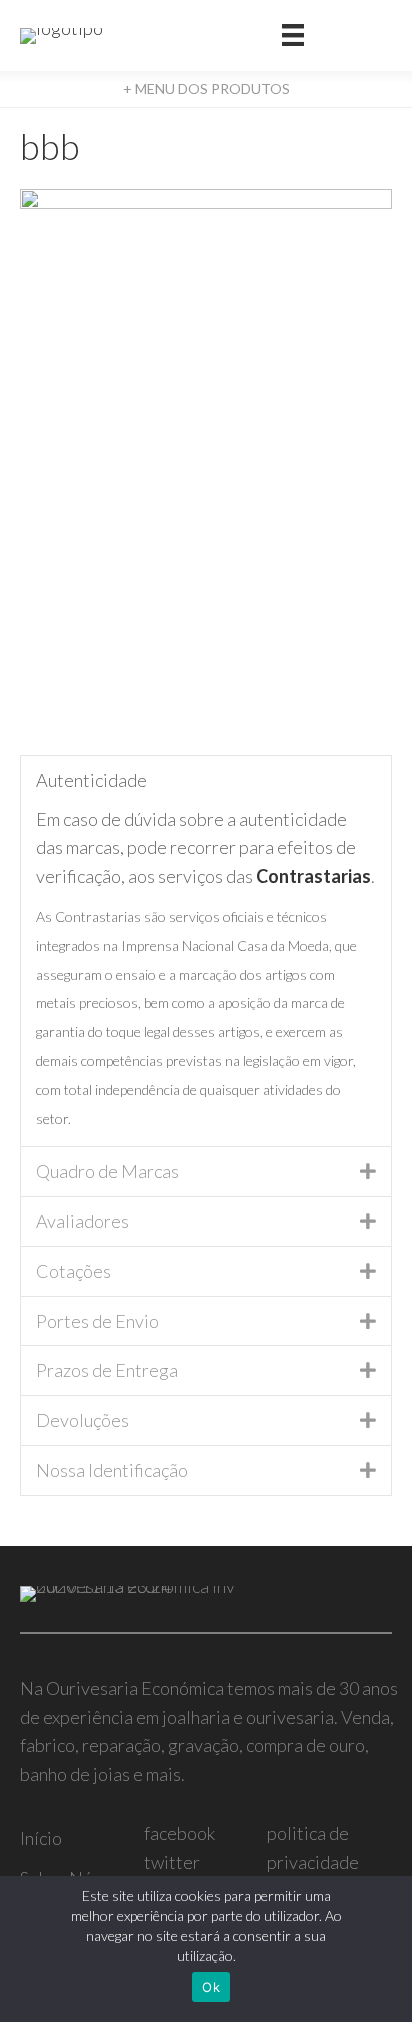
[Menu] (293, 35)
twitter (172, 1862)
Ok (211, 1987)
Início (41, 1838)
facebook (179, 1833)
